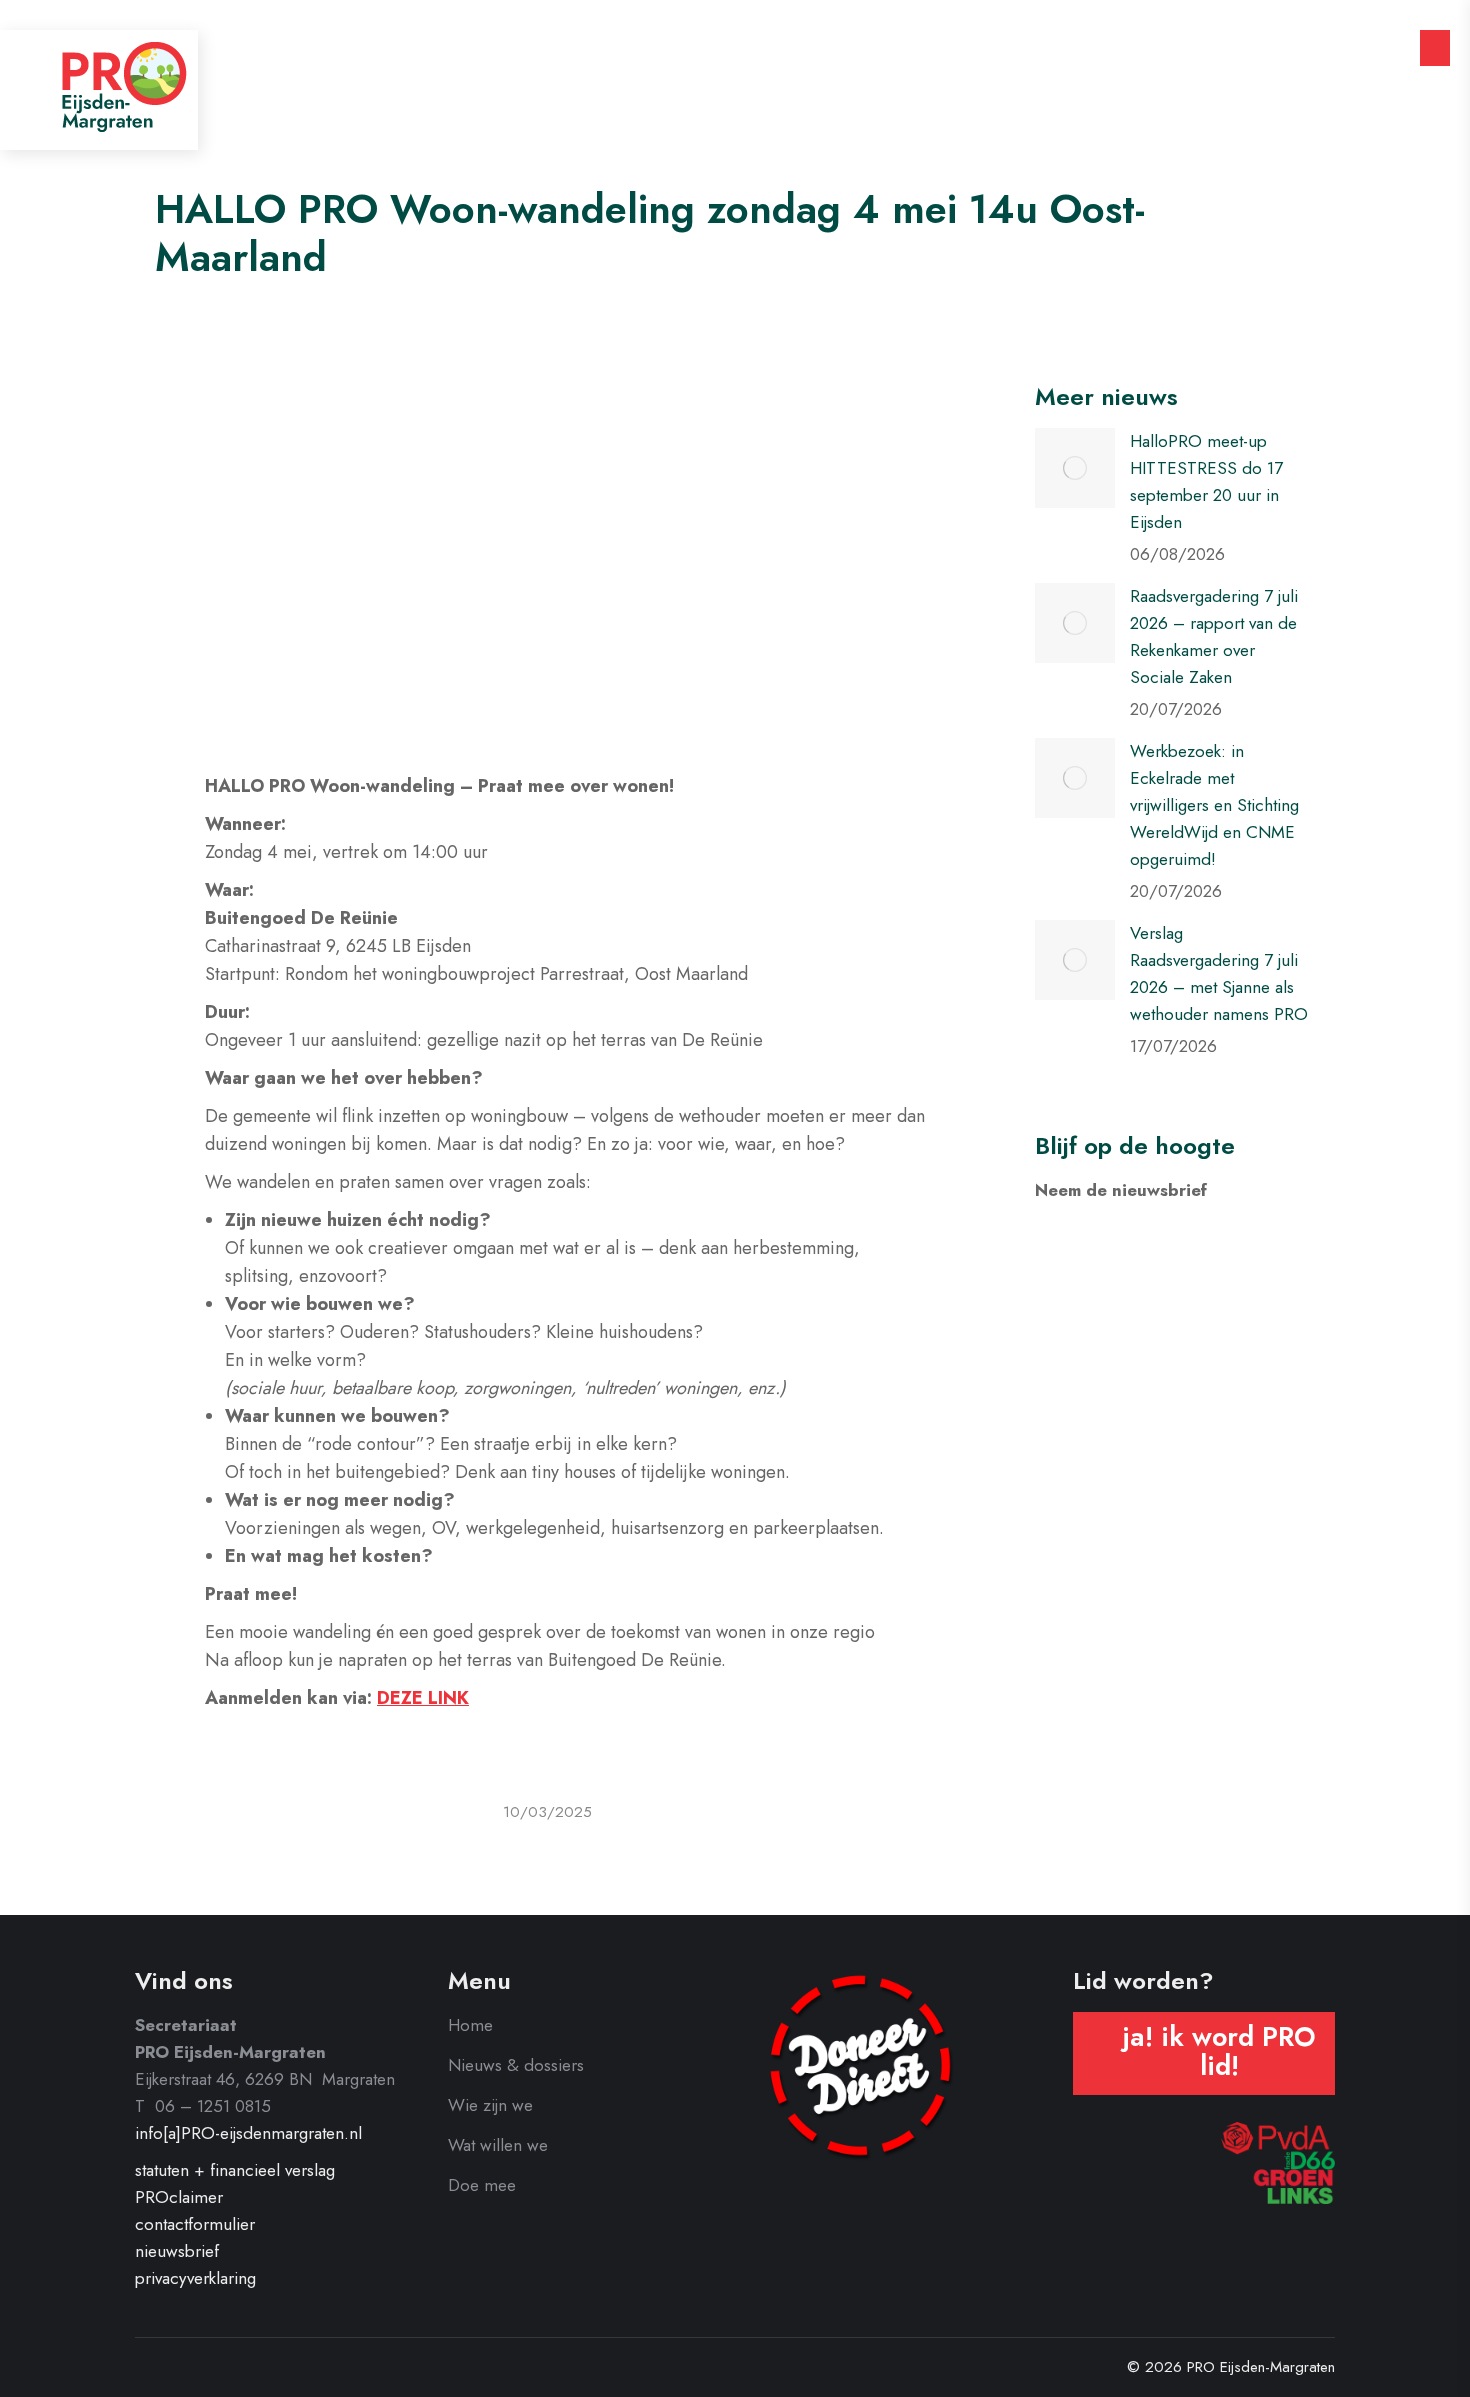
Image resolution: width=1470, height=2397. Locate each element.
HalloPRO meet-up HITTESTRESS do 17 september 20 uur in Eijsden (1206, 481)
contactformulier (195, 2224)
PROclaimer (179, 2197)
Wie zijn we (490, 2105)
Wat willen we (498, 2145)
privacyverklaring (195, 2278)
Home (470, 2025)
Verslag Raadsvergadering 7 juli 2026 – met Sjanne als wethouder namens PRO (1219, 973)
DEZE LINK (423, 1698)
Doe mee (482, 2185)
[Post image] (1075, 468)
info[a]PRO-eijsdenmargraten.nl (248, 2133)
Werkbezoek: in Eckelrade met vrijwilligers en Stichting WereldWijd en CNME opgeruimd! (1214, 805)
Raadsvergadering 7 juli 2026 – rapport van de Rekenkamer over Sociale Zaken (1214, 636)
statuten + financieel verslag (235, 2170)
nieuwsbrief (177, 2251)
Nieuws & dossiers (516, 2065)
